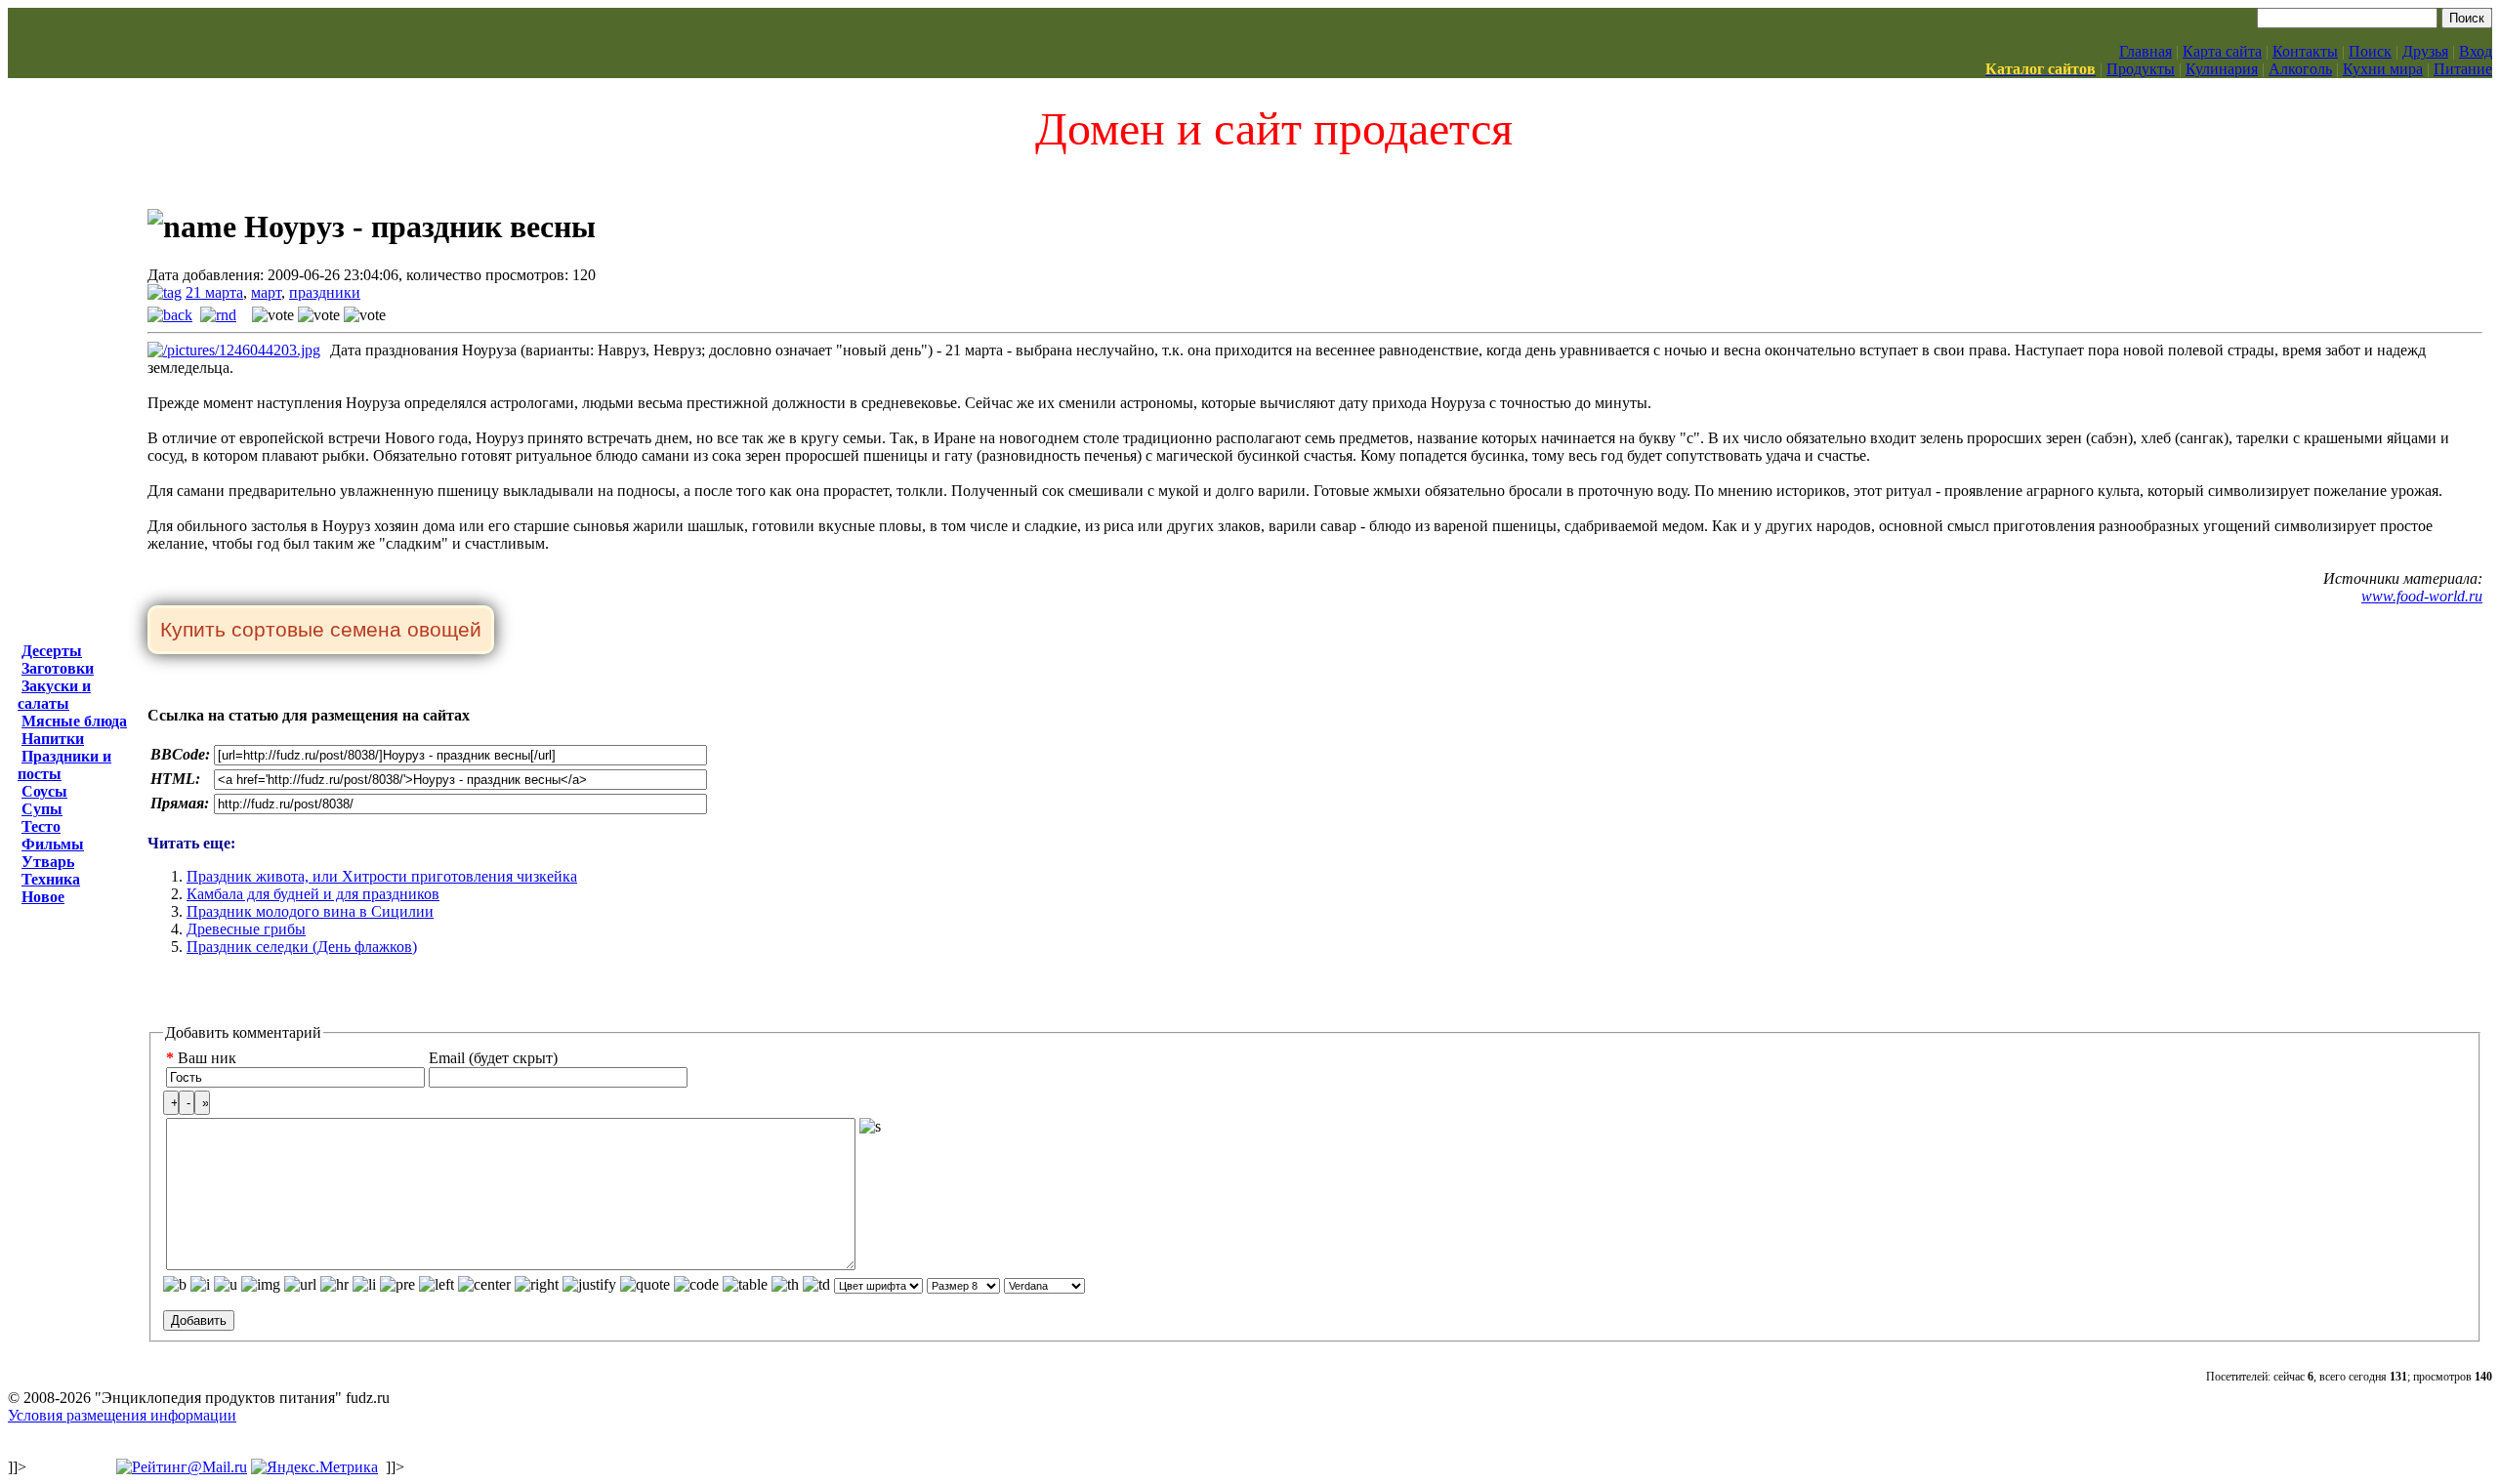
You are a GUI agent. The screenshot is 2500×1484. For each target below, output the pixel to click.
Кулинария (2222, 69)
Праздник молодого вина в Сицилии (310, 911)
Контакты (2305, 51)
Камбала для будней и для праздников (313, 894)
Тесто (41, 826)
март (266, 292)
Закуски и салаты (54, 695)
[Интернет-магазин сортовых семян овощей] (321, 631)
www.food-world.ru (2422, 596)
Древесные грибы (246, 929)
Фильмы (53, 844)
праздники (325, 292)
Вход (2476, 51)
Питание (2463, 69)
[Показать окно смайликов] (870, 1127)
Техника (51, 879)
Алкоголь (2300, 69)
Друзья (2425, 51)
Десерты (52, 651)
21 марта (214, 292)
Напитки (53, 739)
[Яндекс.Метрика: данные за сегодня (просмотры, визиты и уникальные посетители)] (314, 1467)
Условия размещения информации (122, 1415)
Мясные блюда (74, 721)
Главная (2146, 51)
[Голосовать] (273, 315)
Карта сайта (2222, 51)
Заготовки (58, 668)
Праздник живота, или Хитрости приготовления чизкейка (382, 876)
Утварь (48, 862)
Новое (43, 897)
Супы (42, 809)
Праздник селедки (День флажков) (302, 947)
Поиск (2370, 51)
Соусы (44, 791)
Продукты (2141, 69)
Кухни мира (2383, 69)
